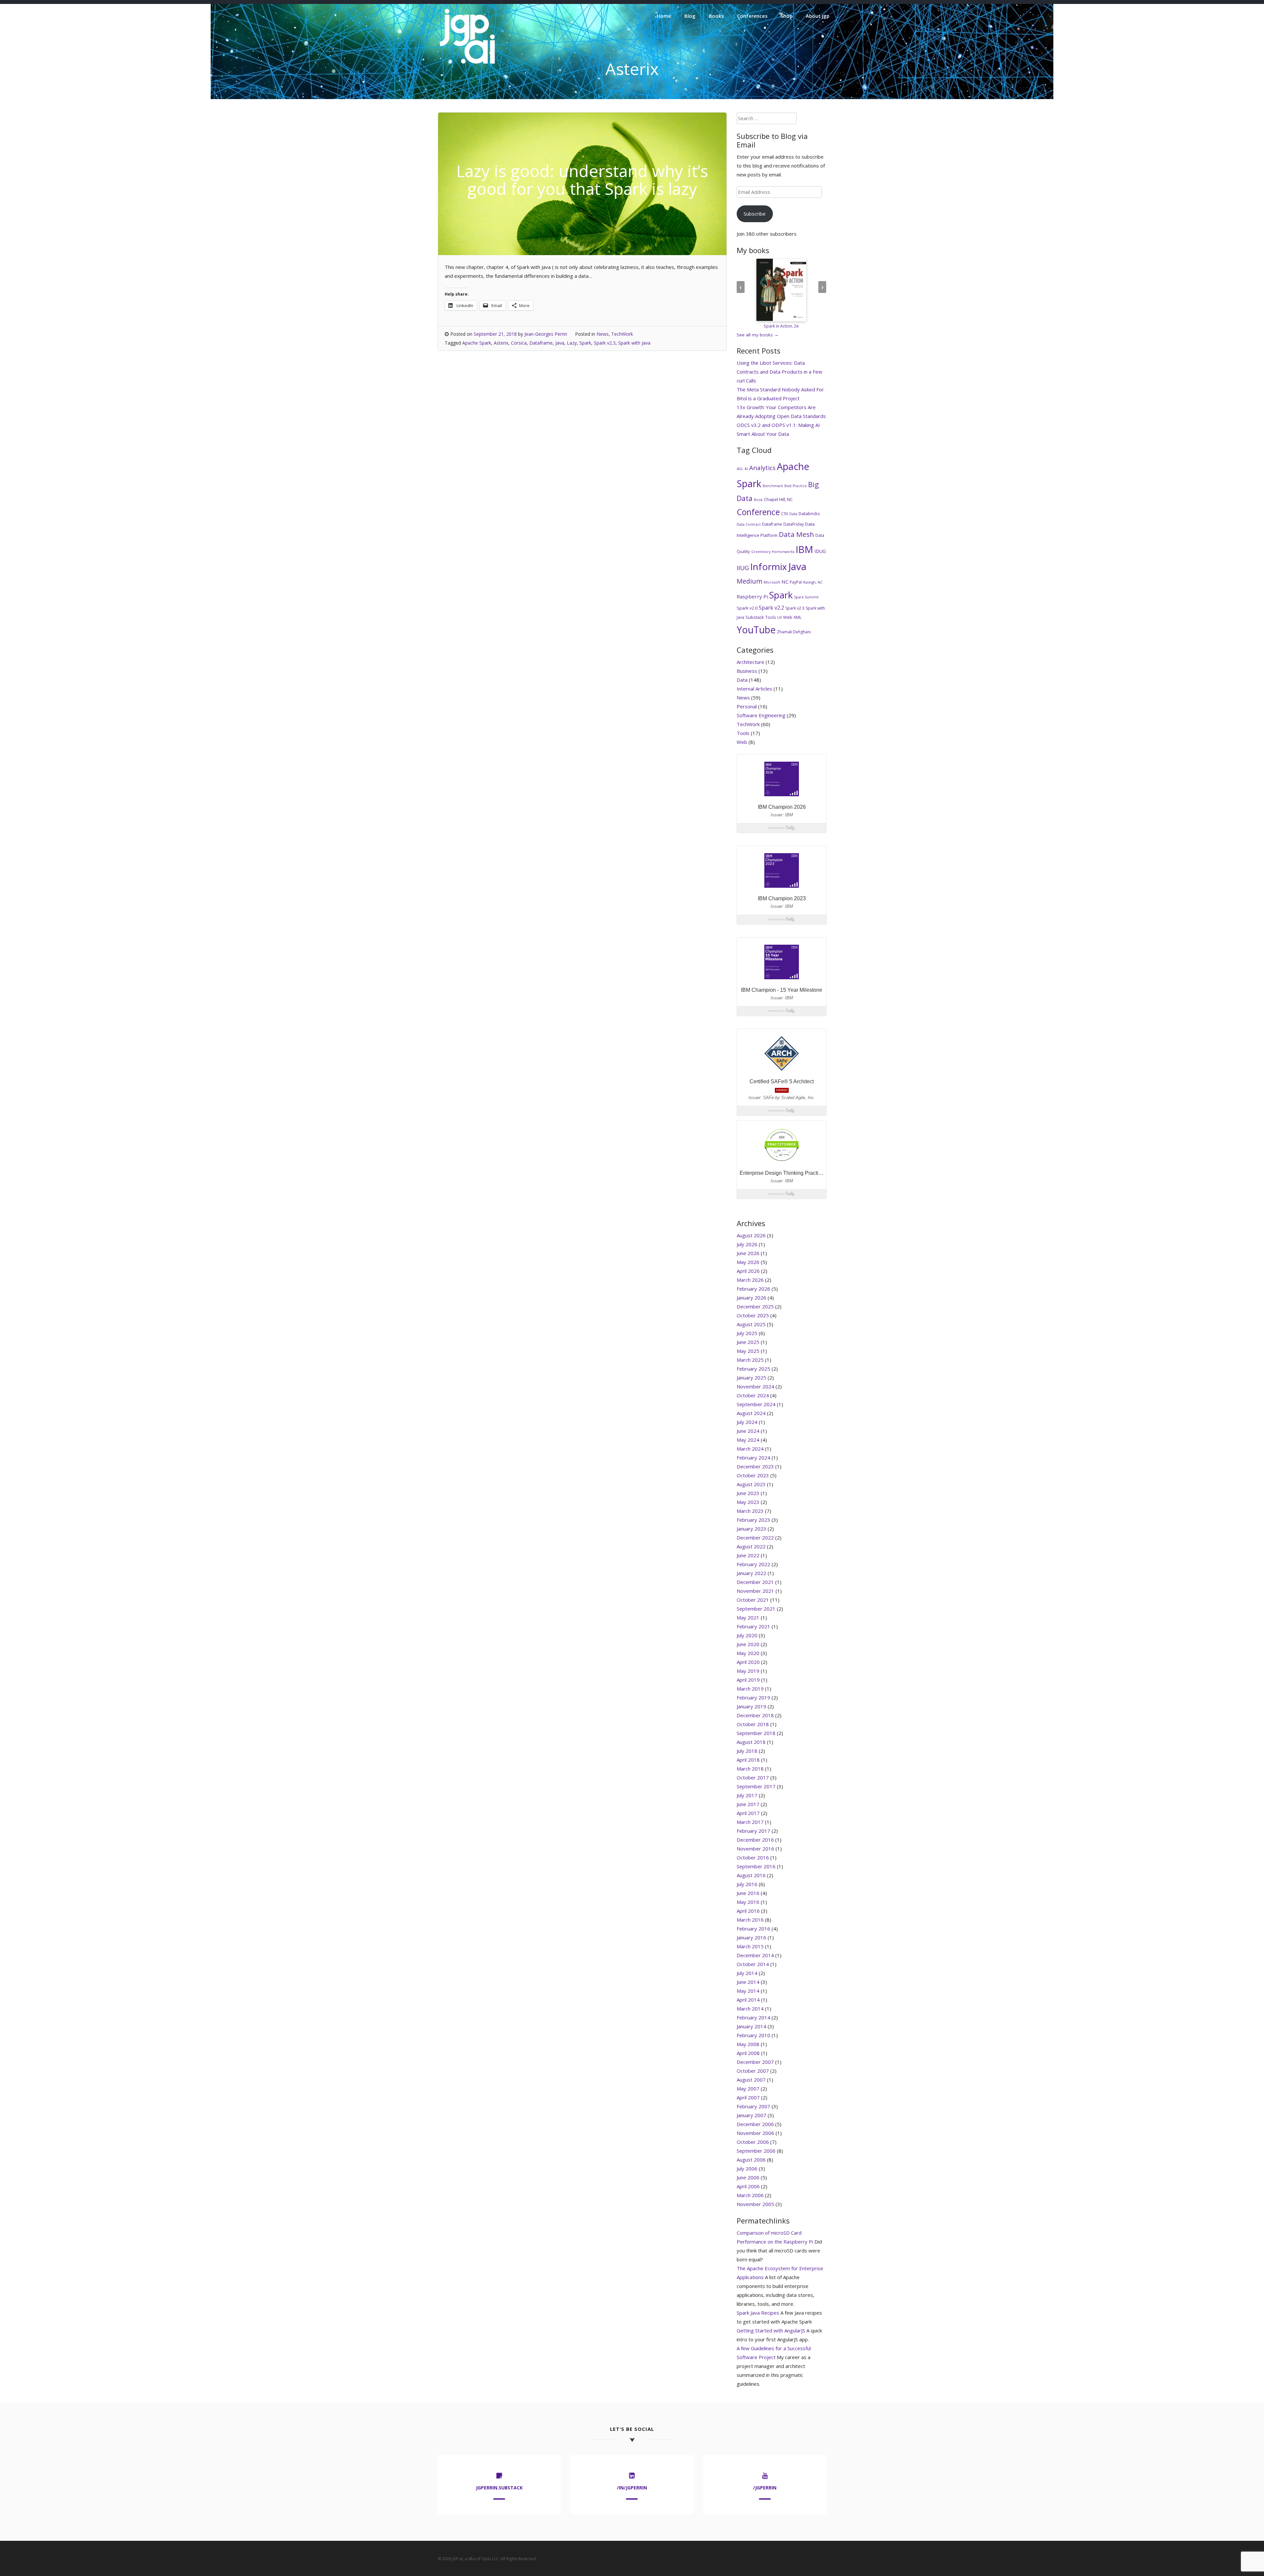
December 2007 (755, 2062)
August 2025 (751, 1324)
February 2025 (753, 1369)
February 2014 (753, 2017)
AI (746, 469)
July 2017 (747, 1795)
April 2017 (748, 1813)
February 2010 (753, 2035)
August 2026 (751, 1235)
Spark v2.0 (747, 608)
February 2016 (753, 1929)
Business (747, 671)
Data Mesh (796, 534)
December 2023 (755, 1466)
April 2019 (748, 1680)
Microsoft (772, 582)
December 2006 (755, 2124)
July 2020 (747, 1635)
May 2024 (748, 1440)
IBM (804, 549)
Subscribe (755, 214)
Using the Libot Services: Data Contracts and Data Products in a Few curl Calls (779, 372)
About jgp (818, 16)
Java (560, 343)
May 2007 (748, 2089)
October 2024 (753, 1395)
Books (716, 16)
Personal (747, 706)
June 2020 (748, 1644)
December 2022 (755, 1538)
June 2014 (748, 1982)
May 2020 (748, 1653)
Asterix (501, 343)
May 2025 (748, 1351)
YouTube (756, 630)
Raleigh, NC (813, 582)
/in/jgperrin (632, 2488)
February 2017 (753, 1831)
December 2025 (755, 1306)
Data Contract (749, 524)
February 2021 (753, 1626)
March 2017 (750, 1822)
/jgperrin (765, 2488)
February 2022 (753, 1564)
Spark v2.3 (605, 343)
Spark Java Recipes (758, 2313)
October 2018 (753, 1724)
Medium (750, 581)
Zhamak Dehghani (794, 632)
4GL (740, 469)
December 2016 (755, 1840)
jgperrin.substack (499, 2488)
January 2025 (751, 1378)
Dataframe (541, 343)
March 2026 (750, 1280)
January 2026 (751, 1298)
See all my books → (758, 335)
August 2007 (751, 2080)
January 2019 (751, 1706)
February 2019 (753, 1697)
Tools (771, 617)
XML (798, 617)
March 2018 (750, 1769)
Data (793, 514)
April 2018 (748, 1760)
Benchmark (773, 486)
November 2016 (755, 1849)
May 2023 (748, 1502)
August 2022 (751, 1546)
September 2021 (756, 1609)
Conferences (752, 16)
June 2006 (748, 2177)
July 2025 (747, 1333)
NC (785, 582)
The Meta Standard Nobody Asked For (780, 389)
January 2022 (751, 1573)
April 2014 (748, 2000)
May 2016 (748, 1902)
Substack (755, 617)
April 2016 (748, 1911)
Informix (769, 566)
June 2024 (748, 1431)
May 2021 (748, 1617)
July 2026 (747, 1244)
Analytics (762, 468)
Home (664, 16)
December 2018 (755, 1715)
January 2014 (751, 2026)
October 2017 (753, 1777)
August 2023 (751, 1484)
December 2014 (755, 1955)
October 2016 (753, 1857)
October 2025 (753, 1315)
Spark (585, 343)
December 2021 (755, 1582)
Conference (758, 512)
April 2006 (748, 2186)
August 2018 (751, 1742)
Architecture (750, 662)
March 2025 (750, 1360)
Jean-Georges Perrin (546, 334)
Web (788, 617)
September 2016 (756, 1866)
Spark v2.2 (771, 608)
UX (779, 618)
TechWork (622, 334)
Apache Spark (477, 343)
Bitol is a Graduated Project (768, 398)
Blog (690, 16)
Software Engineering (761, 715)
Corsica (519, 343)
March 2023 (750, 1511)
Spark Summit (806, 597)
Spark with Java (634, 343)
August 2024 (751, 1413)
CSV (785, 514)
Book (758, 500)
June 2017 (748, 1804)
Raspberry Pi (752, 596)
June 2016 (748, 1893)
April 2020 (748, 1662)
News (603, 334)
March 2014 (750, 2009)
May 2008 (748, 2044)
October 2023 (753, 1475)
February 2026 (753, 1289)
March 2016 (750, 1920)
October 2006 (753, 2142)
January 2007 (751, 2115)
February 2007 (753, 2106)
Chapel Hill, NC (778, 499)
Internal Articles (754, 689)
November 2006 (755, 2133)
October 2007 (753, 2071)
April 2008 (748, 2053)
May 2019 (748, 1671)
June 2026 (748, 1253)
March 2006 (750, 2195)
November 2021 (755, 1591)
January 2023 (751, 1529)
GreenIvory (761, 552)
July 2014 (747, 1973)
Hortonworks (783, 552)
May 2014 (748, 1991)
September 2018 (756, 1733)
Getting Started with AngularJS (771, 2330)
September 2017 (756, 1786)
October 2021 (753, 1600)
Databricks (809, 513)
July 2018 (747, 1751)
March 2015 (750, 1946)
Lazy (572, 343)
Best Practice (796, 486)
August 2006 (751, 2160)
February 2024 (753, 1458)
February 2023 (753, 1520)
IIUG (743, 568)
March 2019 (750, 1689)
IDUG (820, 551)
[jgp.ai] (467, 64)
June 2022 (748, 1555)
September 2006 (756, 2151)
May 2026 (748, 1262)
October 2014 (753, 1964)
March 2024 (750, 1449)
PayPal (796, 582)
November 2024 (755, 1386)
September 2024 (756, 1404)
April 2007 (748, 2097)
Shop (787, 16)
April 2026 (748, 1271)
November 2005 (755, 2204)
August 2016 (751, 1875)
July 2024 (747, 1422)
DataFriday (794, 524)
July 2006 (747, 2169)
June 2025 (748, 1342)
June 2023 (748, 1493)
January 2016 (751, 1937)
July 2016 (747, 1884)
